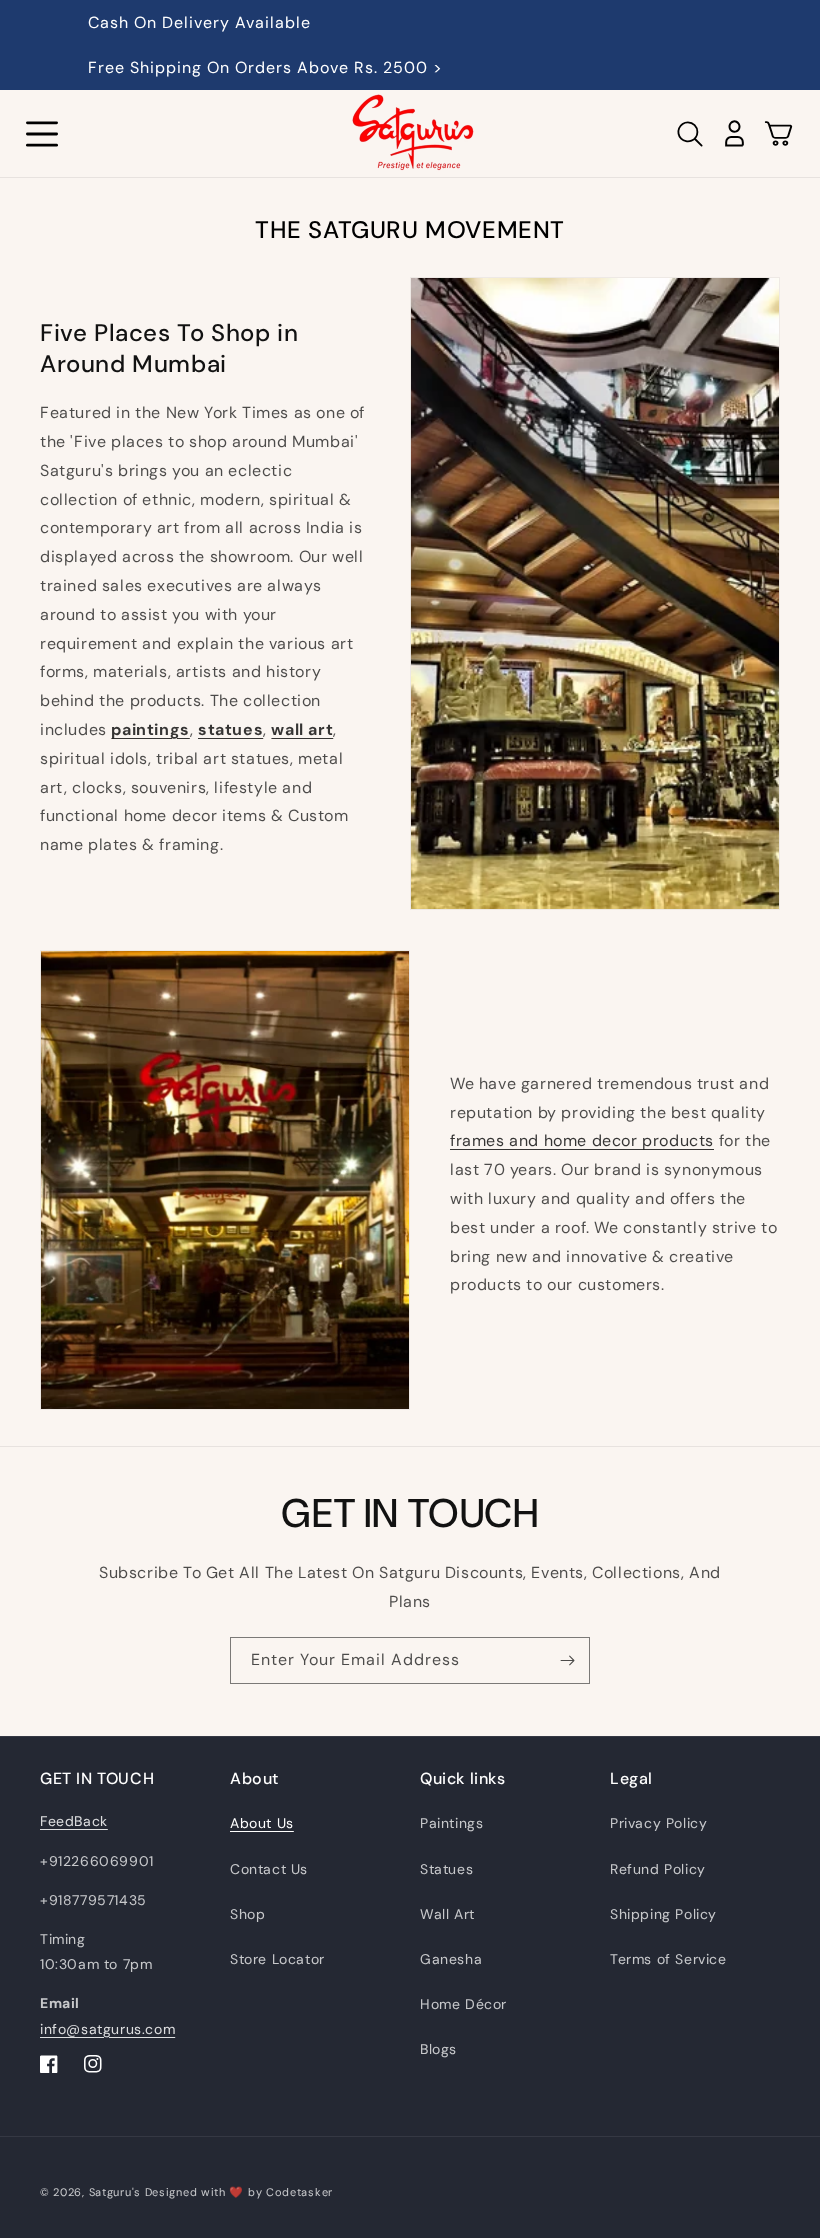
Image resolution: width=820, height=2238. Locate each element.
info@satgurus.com (107, 2029)
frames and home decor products (582, 1140)
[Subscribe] (567, 1660)
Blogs (438, 2049)
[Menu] (42, 134)
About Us (262, 1823)
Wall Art (447, 1914)
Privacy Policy (658, 1823)
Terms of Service (668, 1959)
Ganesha (451, 1959)
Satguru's (117, 2192)
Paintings (451, 1823)
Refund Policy (658, 1869)
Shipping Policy (663, 1914)
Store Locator (277, 1959)
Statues (446, 1869)
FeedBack (74, 1821)
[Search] (690, 134)
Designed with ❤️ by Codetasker (239, 2192)
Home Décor (463, 2004)
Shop (247, 1914)
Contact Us (269, 1869)
